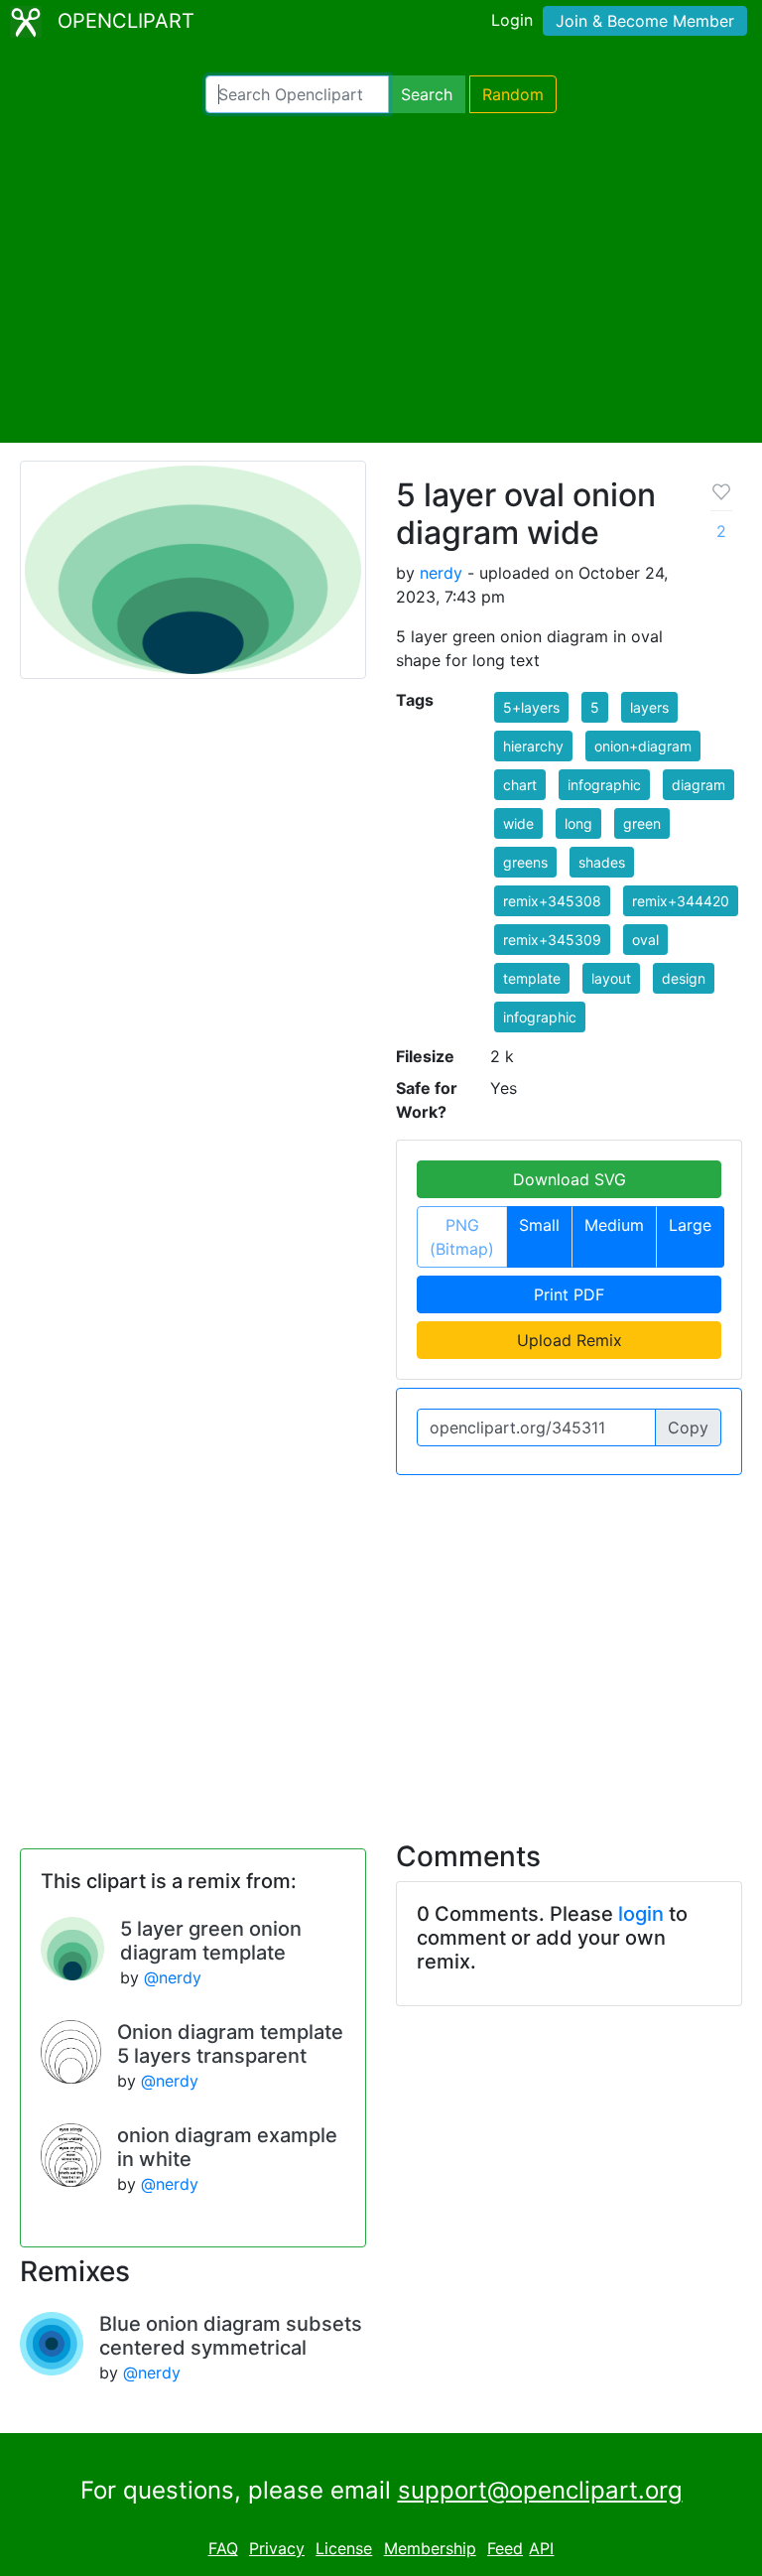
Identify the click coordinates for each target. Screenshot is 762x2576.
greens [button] (525, 862)
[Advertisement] (381, 278)
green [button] (642, 823)
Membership (430, 2548)
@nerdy (173, 1977)
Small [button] (539, 1225)
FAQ (223, 2548)
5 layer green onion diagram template (211, 1941)
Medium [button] (614, 1225)
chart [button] (520, 785)
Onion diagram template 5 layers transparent (230, 2044)
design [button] (684, 978)
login (641, 1914)
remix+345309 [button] (552, 940)
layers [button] (649, 707)
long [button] (578, 823)
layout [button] (611, 978)
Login (512, 20)
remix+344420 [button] (681, 901)
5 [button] (595, 707)
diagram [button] (698, 785)
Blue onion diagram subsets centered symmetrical (231, 2336)
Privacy (277, 2548)
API (541, 2548)
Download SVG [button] (570, 1179)
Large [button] (690, 1225)
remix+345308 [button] (552, 901)
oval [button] (645, 940)
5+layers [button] (531, 707)
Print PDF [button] (569, 1294)
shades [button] (602, 862)
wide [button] (518, 823)
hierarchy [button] (533, 746)
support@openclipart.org (540, 2490)
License (344, 2548)
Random (513, 94)
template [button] (532, 978)
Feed (505, 2548)
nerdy (441, 573)
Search (427, 94)
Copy (688, 1427)
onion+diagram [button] (643, 746)
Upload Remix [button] (570, 1340)
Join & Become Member (645, 21)
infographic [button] (604, 785)
